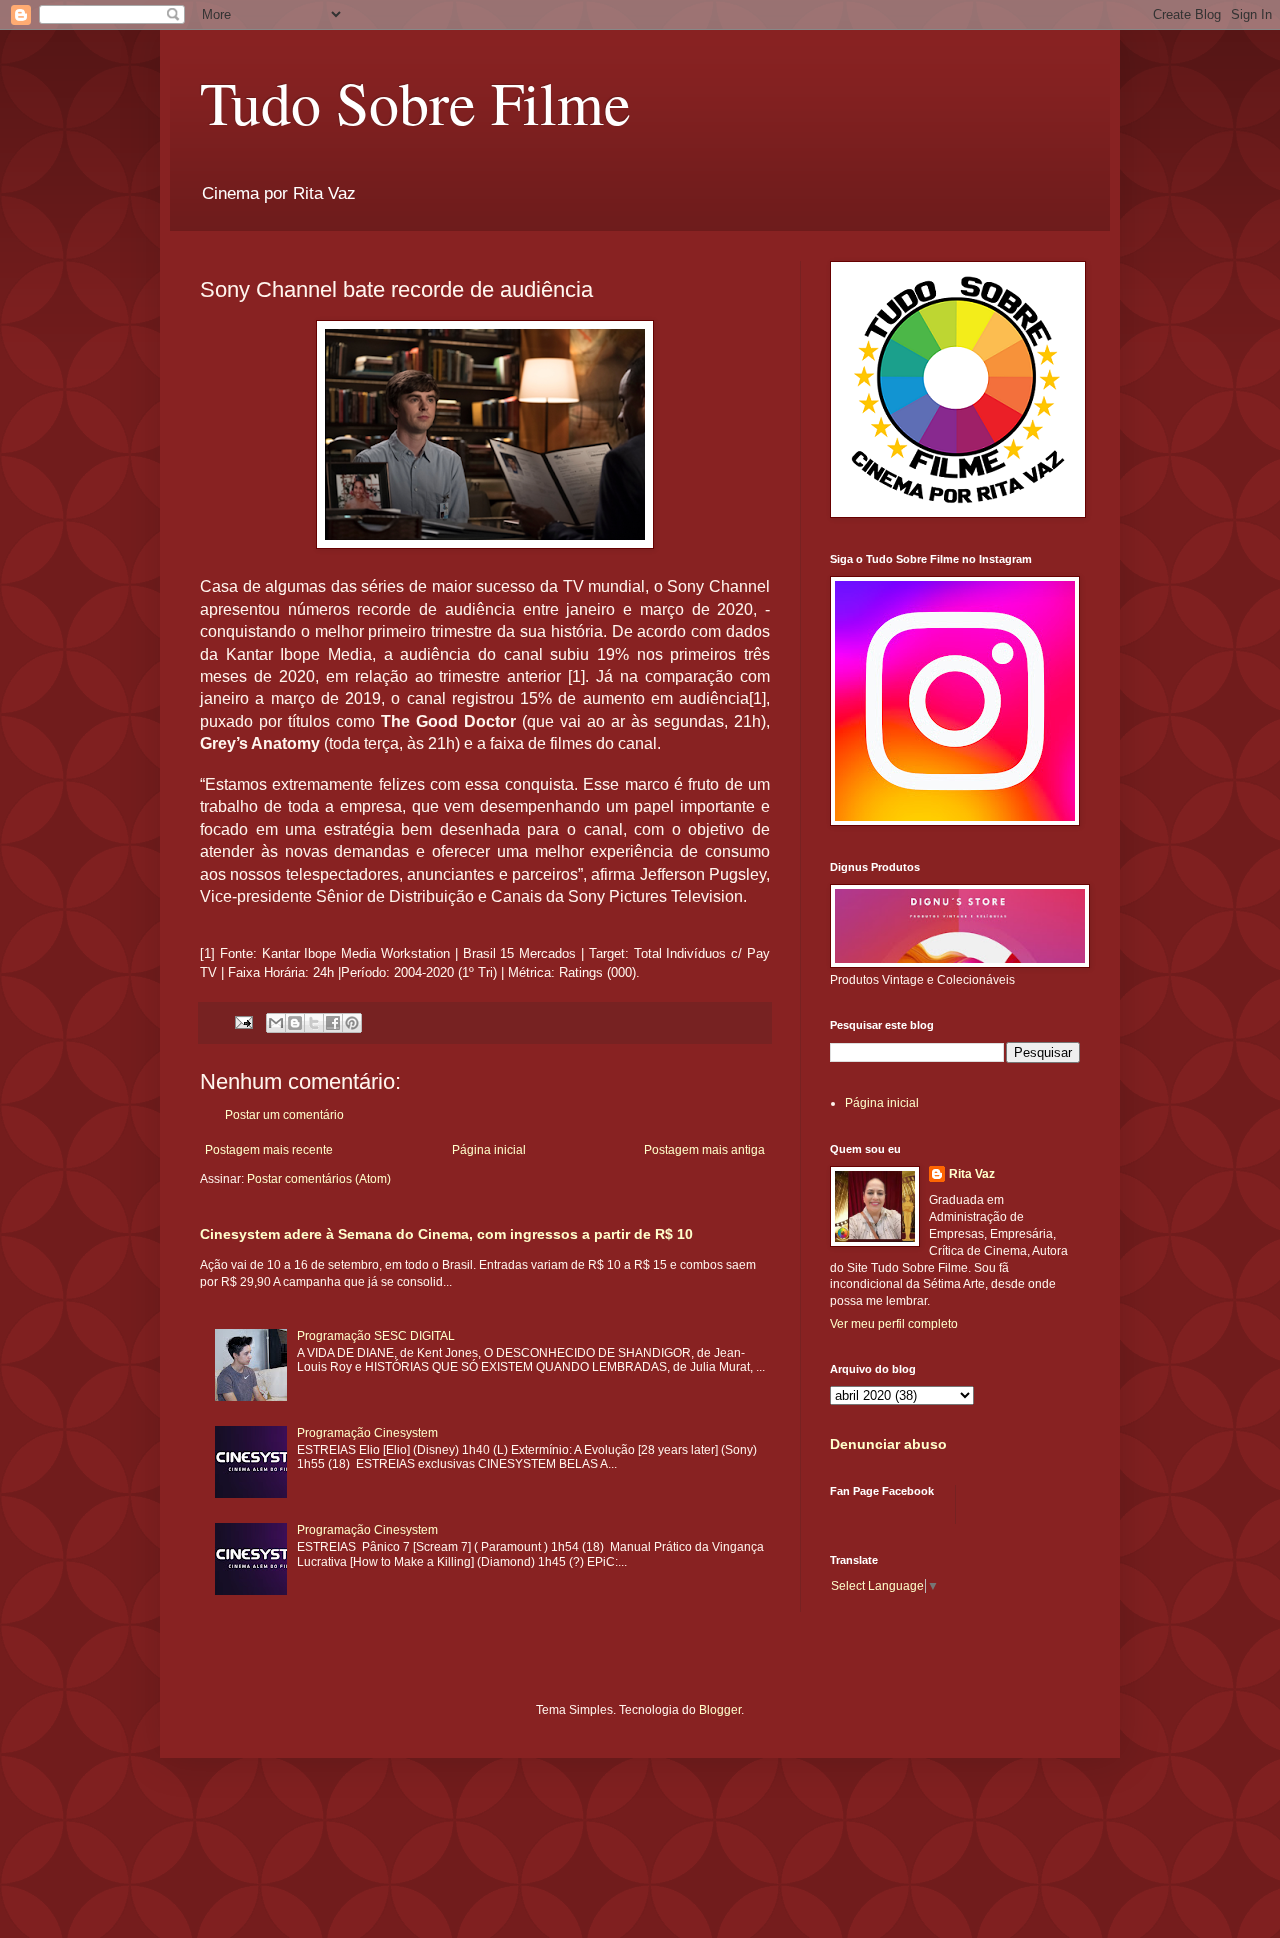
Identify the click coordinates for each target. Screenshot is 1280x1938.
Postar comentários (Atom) (319, 1179)
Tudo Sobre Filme (415, 102)
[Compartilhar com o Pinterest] (352, 1023)
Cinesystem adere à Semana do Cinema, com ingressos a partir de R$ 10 (446, 1234)
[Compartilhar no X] (314, 1023)
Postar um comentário (284, 1115)
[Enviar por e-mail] (276, 1023)
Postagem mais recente (269, 1150)
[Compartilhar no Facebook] (333, 1023)
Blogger (720, 1710)
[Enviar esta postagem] (243, 1022)
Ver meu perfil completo (894, 1324)
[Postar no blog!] (295, 1023)
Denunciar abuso (888, 1444)
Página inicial (489, 1150)
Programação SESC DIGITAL (376, 1336)
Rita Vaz (972, 1174)
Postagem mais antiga (704, 1150)
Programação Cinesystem (367, 1433)
